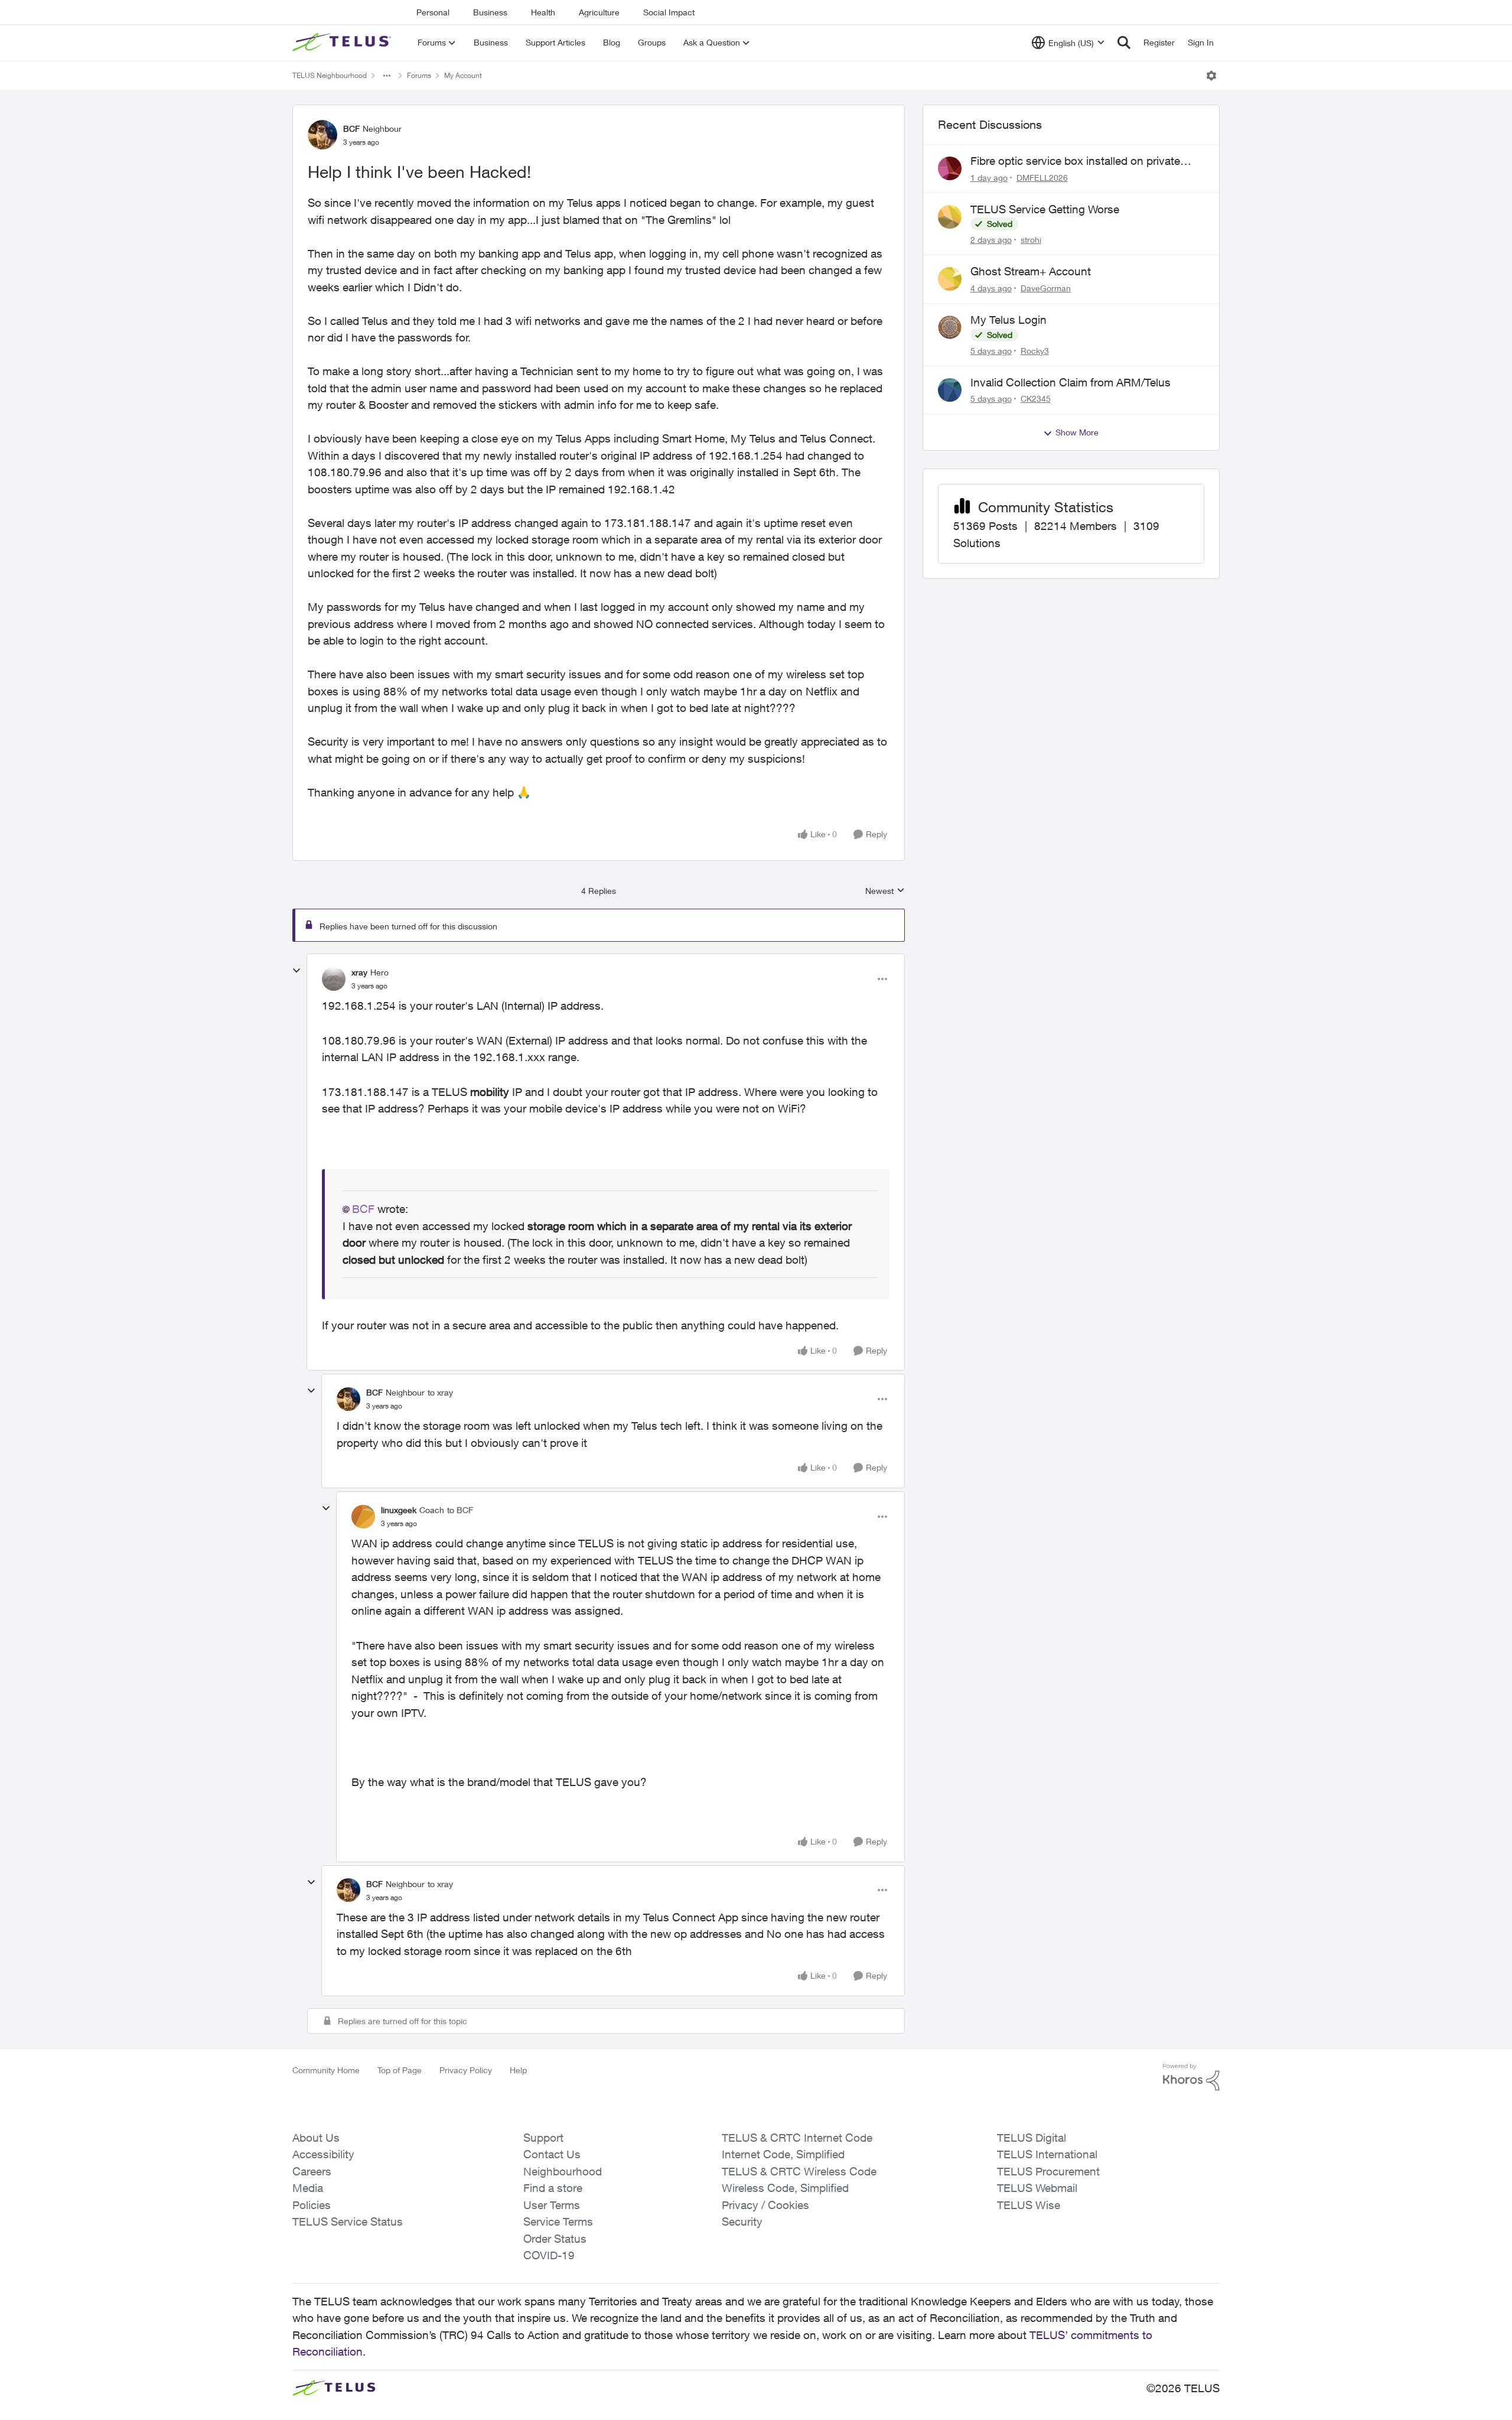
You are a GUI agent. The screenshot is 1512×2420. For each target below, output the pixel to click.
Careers (312, 2171)
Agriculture (599, 12)
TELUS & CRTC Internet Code (797, 2138)
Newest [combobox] (885, 891)
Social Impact (669, 12)
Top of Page (400, 2070)
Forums (419, 75)
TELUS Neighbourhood (330, 75)
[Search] (1124, 43)
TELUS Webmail (1037, 2188)
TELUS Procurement (1048, 2171)
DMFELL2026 (1042, 178)
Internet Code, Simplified (783, 2154)
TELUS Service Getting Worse (1045, 209)
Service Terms (558, 2221)
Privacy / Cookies (765, 2205)
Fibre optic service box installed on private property (1075, 161)
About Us (316, 2138)
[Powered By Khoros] (1191, 2077)
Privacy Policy (466, 2070)
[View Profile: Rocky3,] (950, 327)
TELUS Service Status (348, 2221)
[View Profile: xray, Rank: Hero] (334, 979)
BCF (351, 129)
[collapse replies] (296, 971)
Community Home (326, 2070)
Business (490, 12)
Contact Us (552, 2154)
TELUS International (1047, 2154)
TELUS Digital (1032, 2138)
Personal (433, 12)
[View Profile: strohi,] (950, 217)
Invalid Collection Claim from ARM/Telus (1071, 382)
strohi (1031, 240)
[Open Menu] (1211, 76)
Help (518, 2070)
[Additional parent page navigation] (387, 76)
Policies (312, 2205)
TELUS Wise (1029, 2205)
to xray (440, 1392)
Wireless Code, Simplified (785, 2188)
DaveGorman (1046, 288)
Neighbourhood (563, 2171)
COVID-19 (549, 2255)
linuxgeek (399, 1510)
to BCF (460, 1510)
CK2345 (1036, 399)
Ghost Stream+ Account (1031, 271)
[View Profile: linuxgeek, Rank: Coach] (363, 1517)
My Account (463, 75)
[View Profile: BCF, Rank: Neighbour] (322, 135)
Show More (1077, 432)
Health (543, 12)
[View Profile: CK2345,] (950, 390)
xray (359, 972)
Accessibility (323, 2154)
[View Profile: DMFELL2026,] (950, 168)
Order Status (555, 2239)
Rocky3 (1035, 351)
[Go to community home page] (343, 43)
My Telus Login (1008, 320)
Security (742, 2221)
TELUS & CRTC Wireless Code (799, 2171)
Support (543, 2138)
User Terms (552, 2205)
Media (308, 2188)
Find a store (553, 2188)
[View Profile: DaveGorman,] (950, 279)
